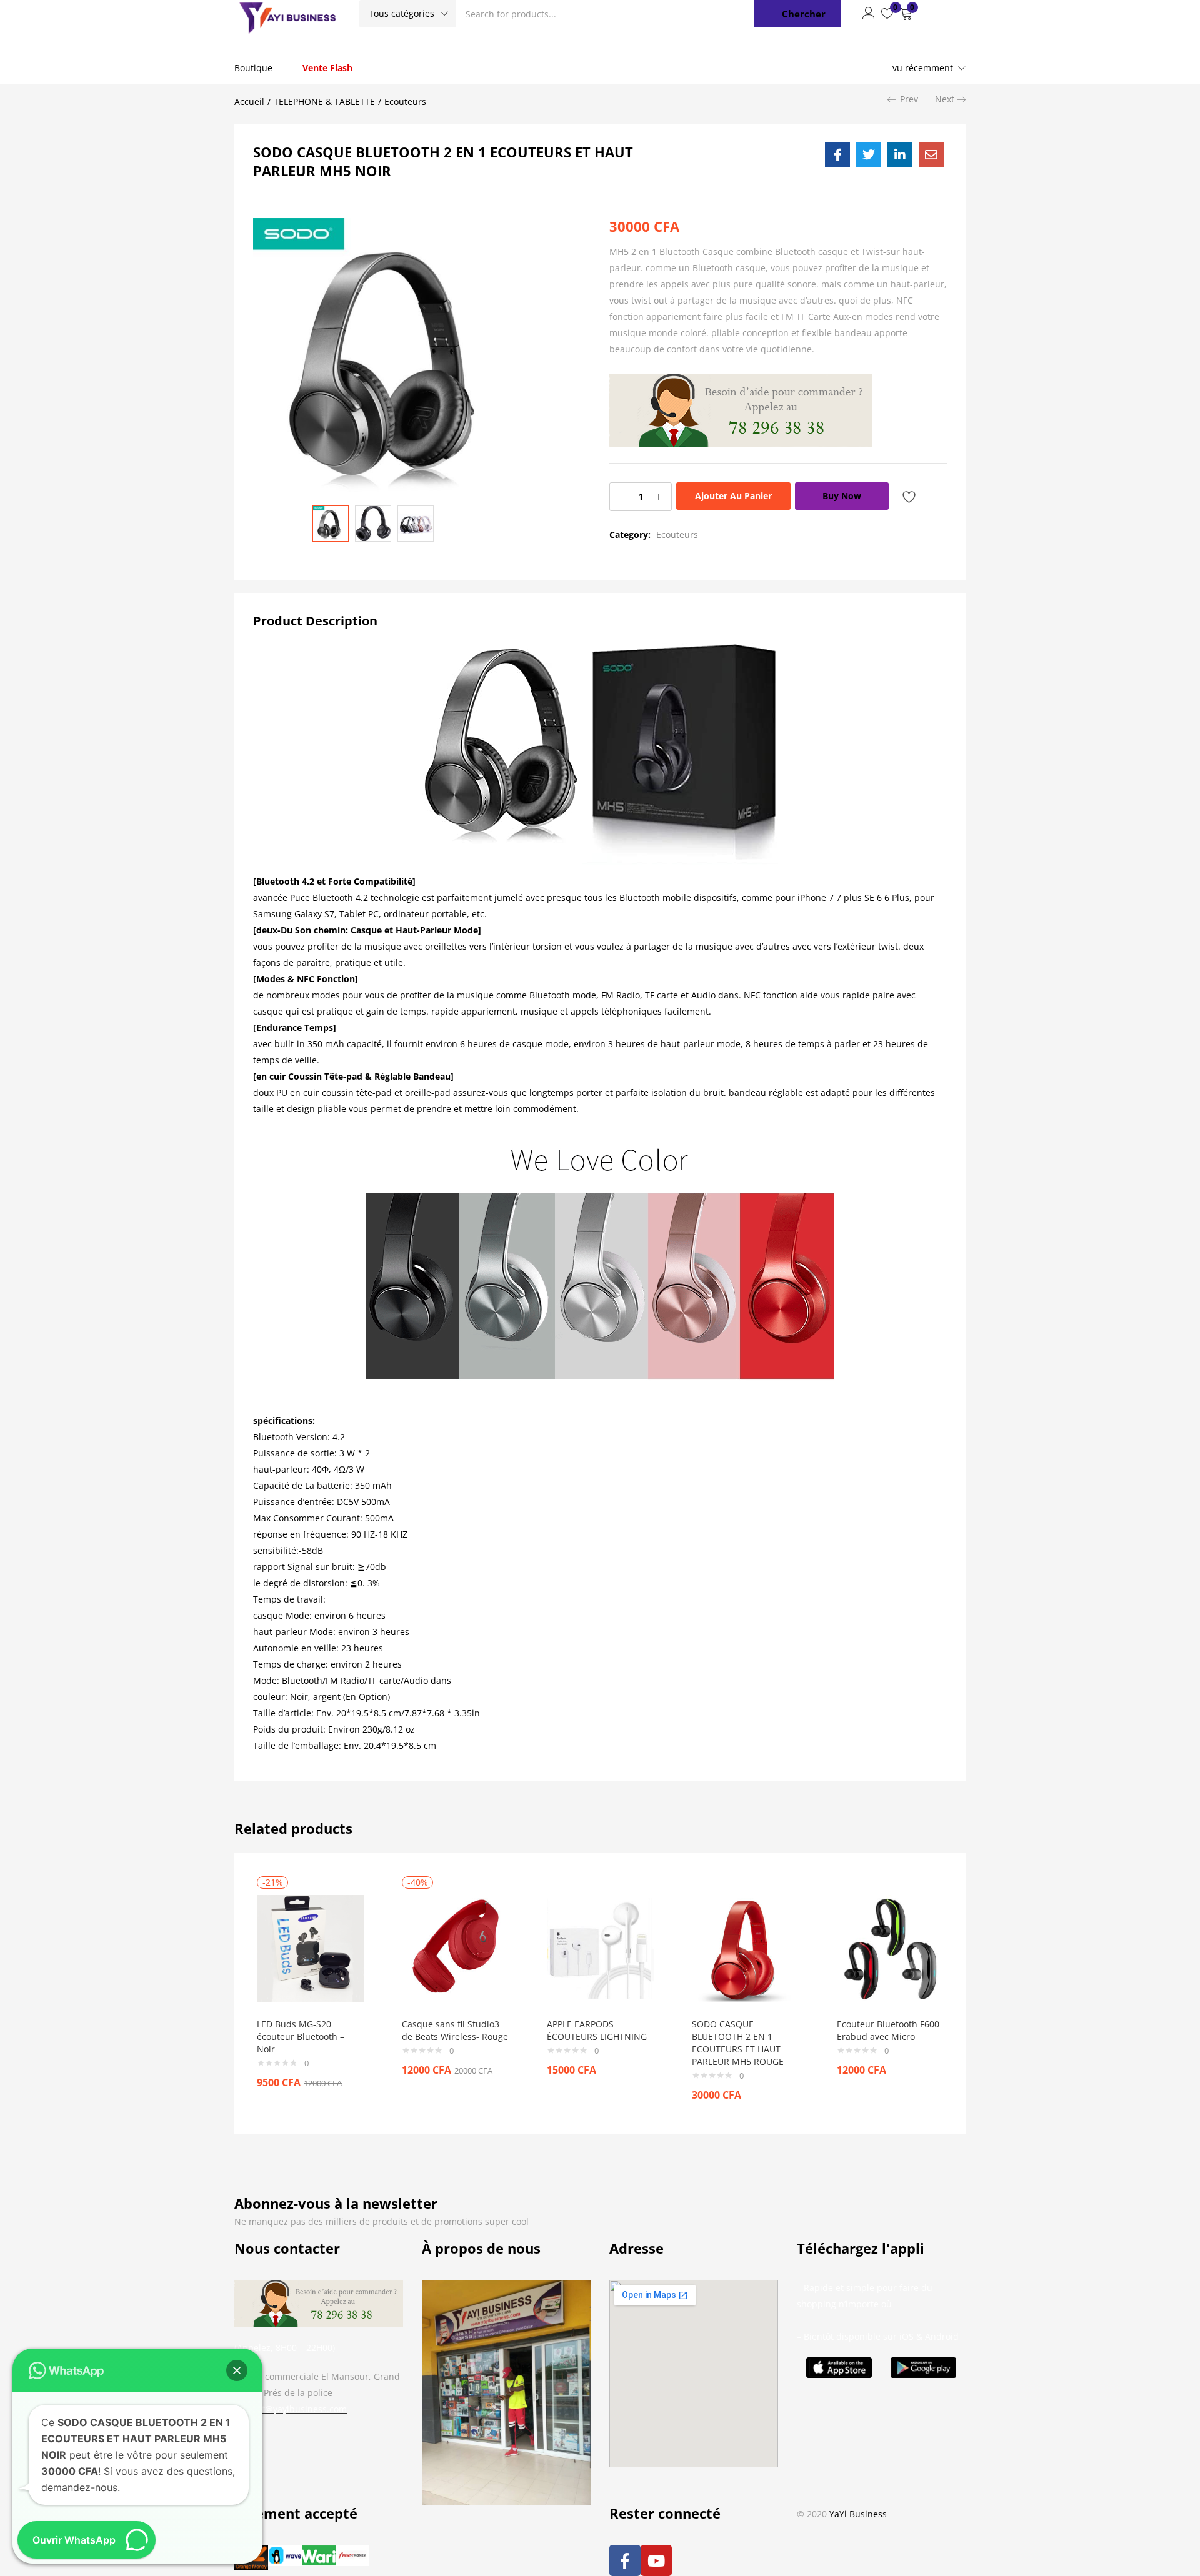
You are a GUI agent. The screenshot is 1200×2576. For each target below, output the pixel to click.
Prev (909, 99)
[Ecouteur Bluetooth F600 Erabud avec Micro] (891, 1948)
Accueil (249, 102)
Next (945, 99)
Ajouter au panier (733, 496)
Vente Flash (327, 68)
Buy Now (842, 496)
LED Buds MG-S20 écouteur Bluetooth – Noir (301, 2036)
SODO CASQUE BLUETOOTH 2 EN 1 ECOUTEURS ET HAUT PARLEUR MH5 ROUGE (738, 2043)
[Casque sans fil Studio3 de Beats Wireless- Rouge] (456, 1948)
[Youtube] (656, 2560)
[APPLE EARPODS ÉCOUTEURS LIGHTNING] (601, 1948)
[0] (887, 14)
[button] (408, 14)
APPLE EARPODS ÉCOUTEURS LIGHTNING (597, 2030)
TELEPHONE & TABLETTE (324, 102)
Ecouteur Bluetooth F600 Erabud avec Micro (888, 2030)
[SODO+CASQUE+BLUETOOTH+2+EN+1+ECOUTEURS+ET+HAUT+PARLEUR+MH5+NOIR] (869, 155)
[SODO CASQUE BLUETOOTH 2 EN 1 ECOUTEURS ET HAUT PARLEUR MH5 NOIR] (837, 155)
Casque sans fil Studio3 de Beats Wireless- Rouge (455, 2030)
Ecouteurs (405, 102)
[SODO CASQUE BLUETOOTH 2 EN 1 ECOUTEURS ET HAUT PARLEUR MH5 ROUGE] (746, 1948)
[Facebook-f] (625, 2560)
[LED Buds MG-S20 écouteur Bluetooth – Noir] (311, 1948)
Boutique (253, 68)
